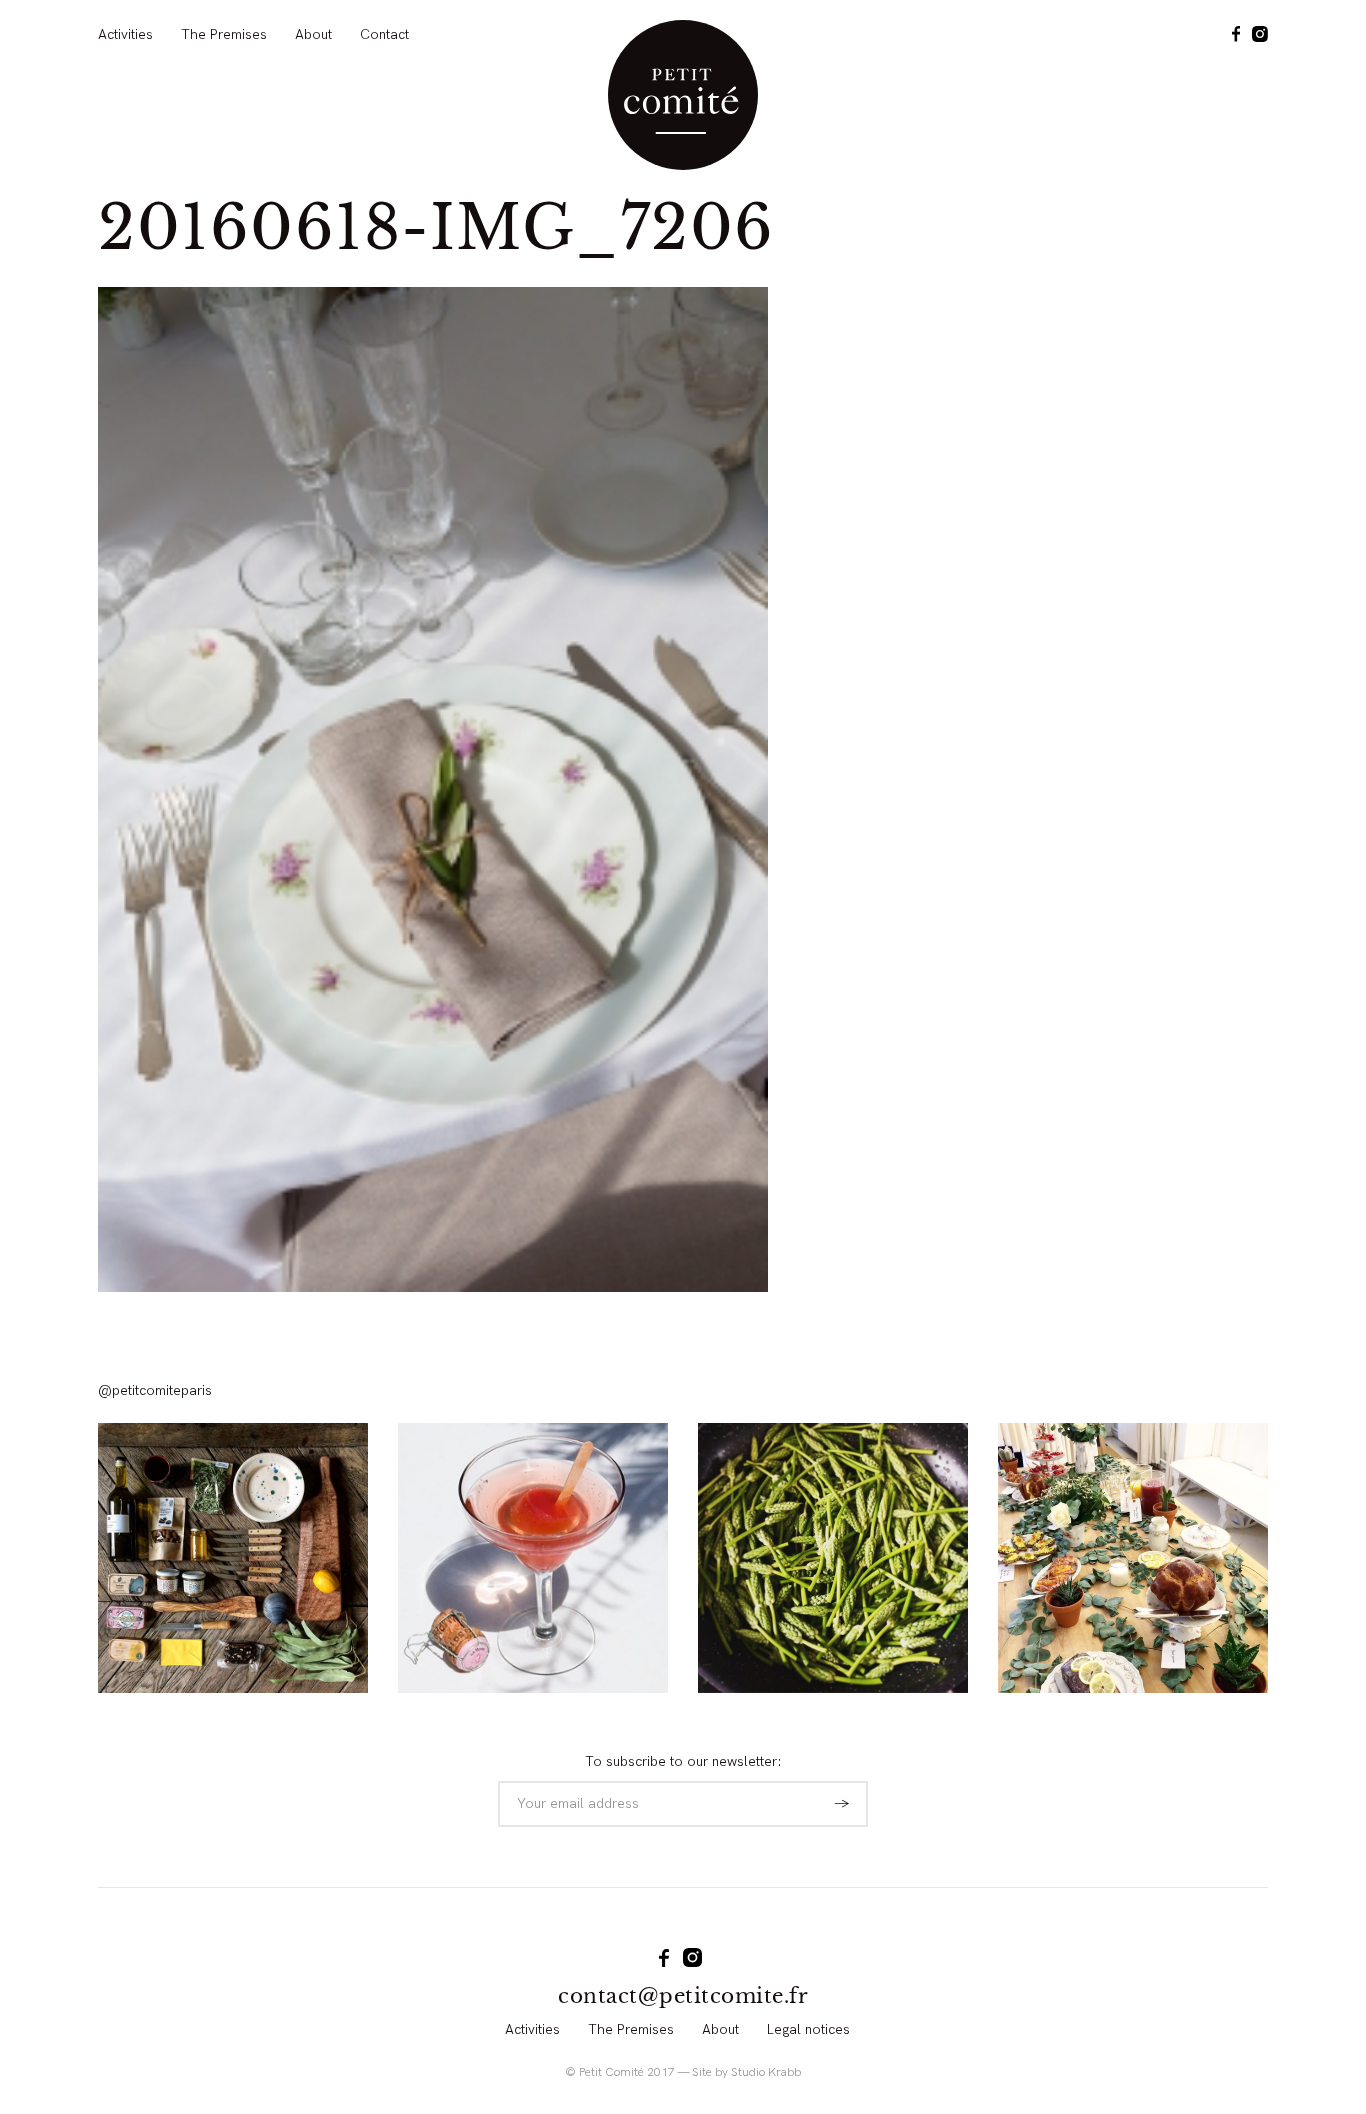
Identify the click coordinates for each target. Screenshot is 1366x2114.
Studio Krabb (766, 2072)
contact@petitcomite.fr (683, 1996)
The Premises (224, 34)
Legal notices (808, 2029)
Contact (384, 34)
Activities (125, 34)
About (313, 34)
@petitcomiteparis (155, 1390)
